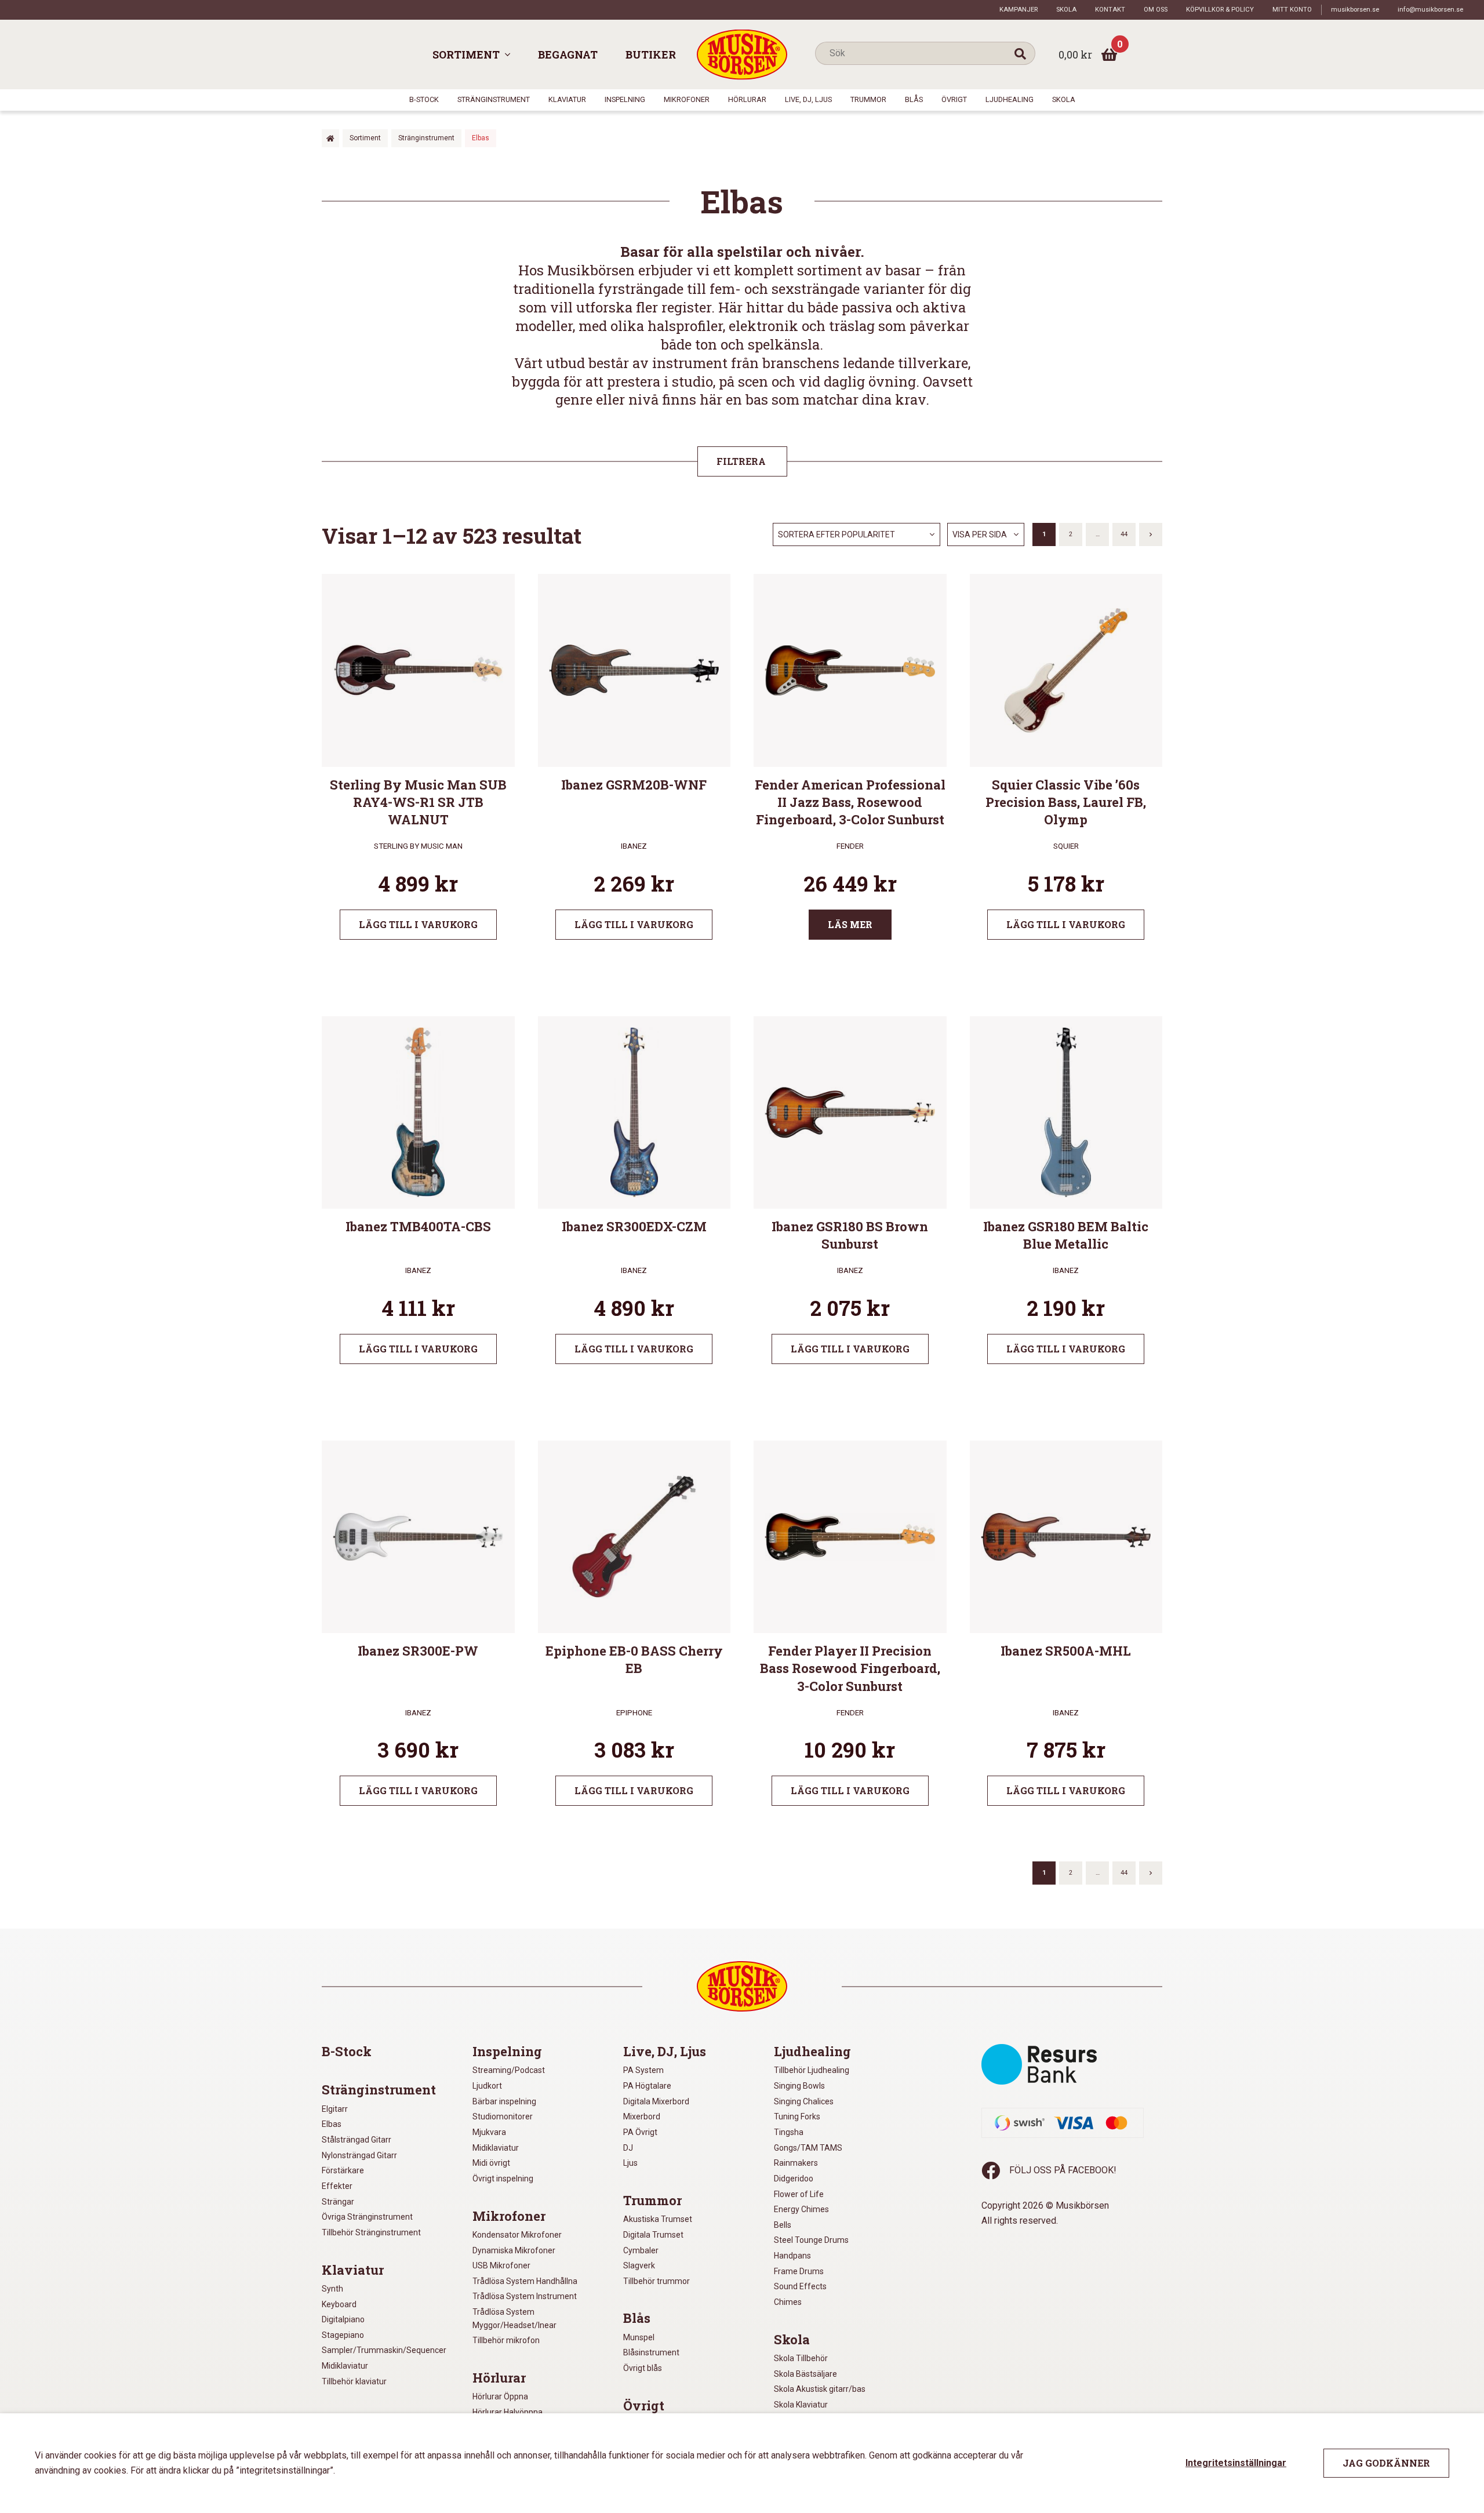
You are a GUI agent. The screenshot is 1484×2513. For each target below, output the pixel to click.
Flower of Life (799, 2194)
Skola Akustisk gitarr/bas (820, 2389)
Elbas (332, 2124)
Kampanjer (1019, 10)
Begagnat (568, 54)
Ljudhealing (1010, 99)
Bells (783, 2225)
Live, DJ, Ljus (808, 99)
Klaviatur (567, 99)
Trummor (868, 99)
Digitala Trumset (653, 2235)
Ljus (630, 2163)
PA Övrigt (640, 2132)
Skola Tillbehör (801, 2358)
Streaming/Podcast (509, 2070)
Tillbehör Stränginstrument (371, 2232)
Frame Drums (799, 2271)
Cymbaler (641, 2250)
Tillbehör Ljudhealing (812, 2070)
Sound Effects (800, 2286)
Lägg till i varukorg (418, 924)
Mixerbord (642, 2116)
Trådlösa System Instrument (525, 2296)
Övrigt (954, 99)
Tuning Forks (797, 2116)
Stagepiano (343, 2335)
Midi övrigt (491, 2163)
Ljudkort (487, 2086)
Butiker (651, 54)
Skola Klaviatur (801, 2405)
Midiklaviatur (345, 2366)
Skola (1066, 10)
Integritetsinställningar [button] (1236, 2463)
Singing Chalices (804, 2101)
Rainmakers (796, 2163)
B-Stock (424, 99)
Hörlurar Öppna (500, 2396)
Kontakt (1110, 10)
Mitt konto (1292, 10)
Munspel (639, 2337)
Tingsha (789, 2132)
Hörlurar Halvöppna (508, 2412)
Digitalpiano (343, 2319)
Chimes (788, 2302)
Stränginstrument (494, 99)
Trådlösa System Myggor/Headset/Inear (514, 2319)
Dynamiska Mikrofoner (514, 2250)
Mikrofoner (687, 99)
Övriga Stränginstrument (367, 2217)
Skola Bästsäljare (805, 2374)
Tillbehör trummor (656, 2281)
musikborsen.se (1355, 10)
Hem (330, 138)
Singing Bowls (799, 2086)
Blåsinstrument (651, 2352)
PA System (643, 2070)
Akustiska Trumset (658, 2219)
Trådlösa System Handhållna (525, 2281)
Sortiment (466, 54)
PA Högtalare (647, 2086)
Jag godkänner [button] (1386, 2463)
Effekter (337, 2186)
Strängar (338, 2202)
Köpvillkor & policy (1220, 10)
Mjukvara (489, 2132)
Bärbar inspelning (504, 2101)
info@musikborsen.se (1430, 10)
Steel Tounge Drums (811, 2240)
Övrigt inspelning (503, 2179)
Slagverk (639, 2265)
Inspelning (625, 99)
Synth (332, 2289)
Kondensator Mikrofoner (517, 2235)
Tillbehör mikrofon (506, 2340)
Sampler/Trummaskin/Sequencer (384, 2350)
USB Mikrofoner (501, 2265)
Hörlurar (747, 99)
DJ (628, 2148)
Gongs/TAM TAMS (808, 2148)
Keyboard (339, 2304)
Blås (914, 99)
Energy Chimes (801, 2209)
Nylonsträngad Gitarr (359, 2155)
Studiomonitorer (503, 2116)
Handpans (792, 2256)
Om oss (1156, 10)
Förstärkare (343, 2170)
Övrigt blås (643, 2368)
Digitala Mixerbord (656, 2101)
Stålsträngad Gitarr (357, 2140)
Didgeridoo (794, 2179)
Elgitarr (335, 2109)
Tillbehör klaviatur (354, 2381)
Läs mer (850, 924)
